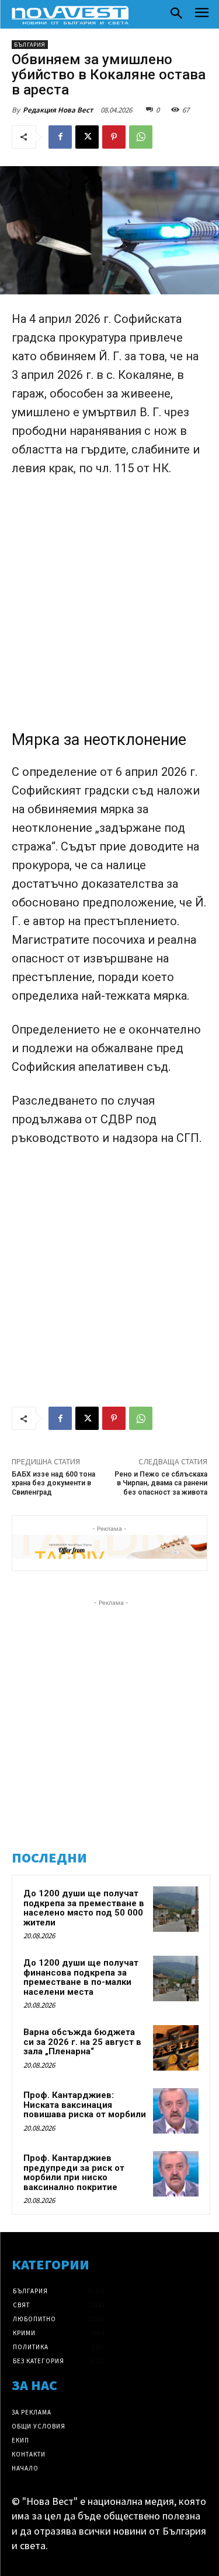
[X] (87, 137)
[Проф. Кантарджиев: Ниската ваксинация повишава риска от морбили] (176, 2111)
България (30, 45)
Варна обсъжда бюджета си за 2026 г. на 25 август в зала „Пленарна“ (82, 2042)
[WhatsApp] (141, 137)
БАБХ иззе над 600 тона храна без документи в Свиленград (53, 1483)
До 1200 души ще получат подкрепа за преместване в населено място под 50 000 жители (84, 1908)
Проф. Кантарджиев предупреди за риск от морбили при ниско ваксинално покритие (74, 2173)
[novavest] (70, 15)
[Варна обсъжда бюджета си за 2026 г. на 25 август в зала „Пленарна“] (176, 2048)
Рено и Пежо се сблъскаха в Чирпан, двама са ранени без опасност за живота (161, 1483)
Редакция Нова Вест (58, 110)
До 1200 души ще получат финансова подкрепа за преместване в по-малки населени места (81, 1977)
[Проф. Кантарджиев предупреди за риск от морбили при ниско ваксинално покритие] (176, 2174)
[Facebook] (60, 137)
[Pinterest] (114, 137)
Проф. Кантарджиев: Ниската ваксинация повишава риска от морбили (85, 2105)
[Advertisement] (109, 602)
